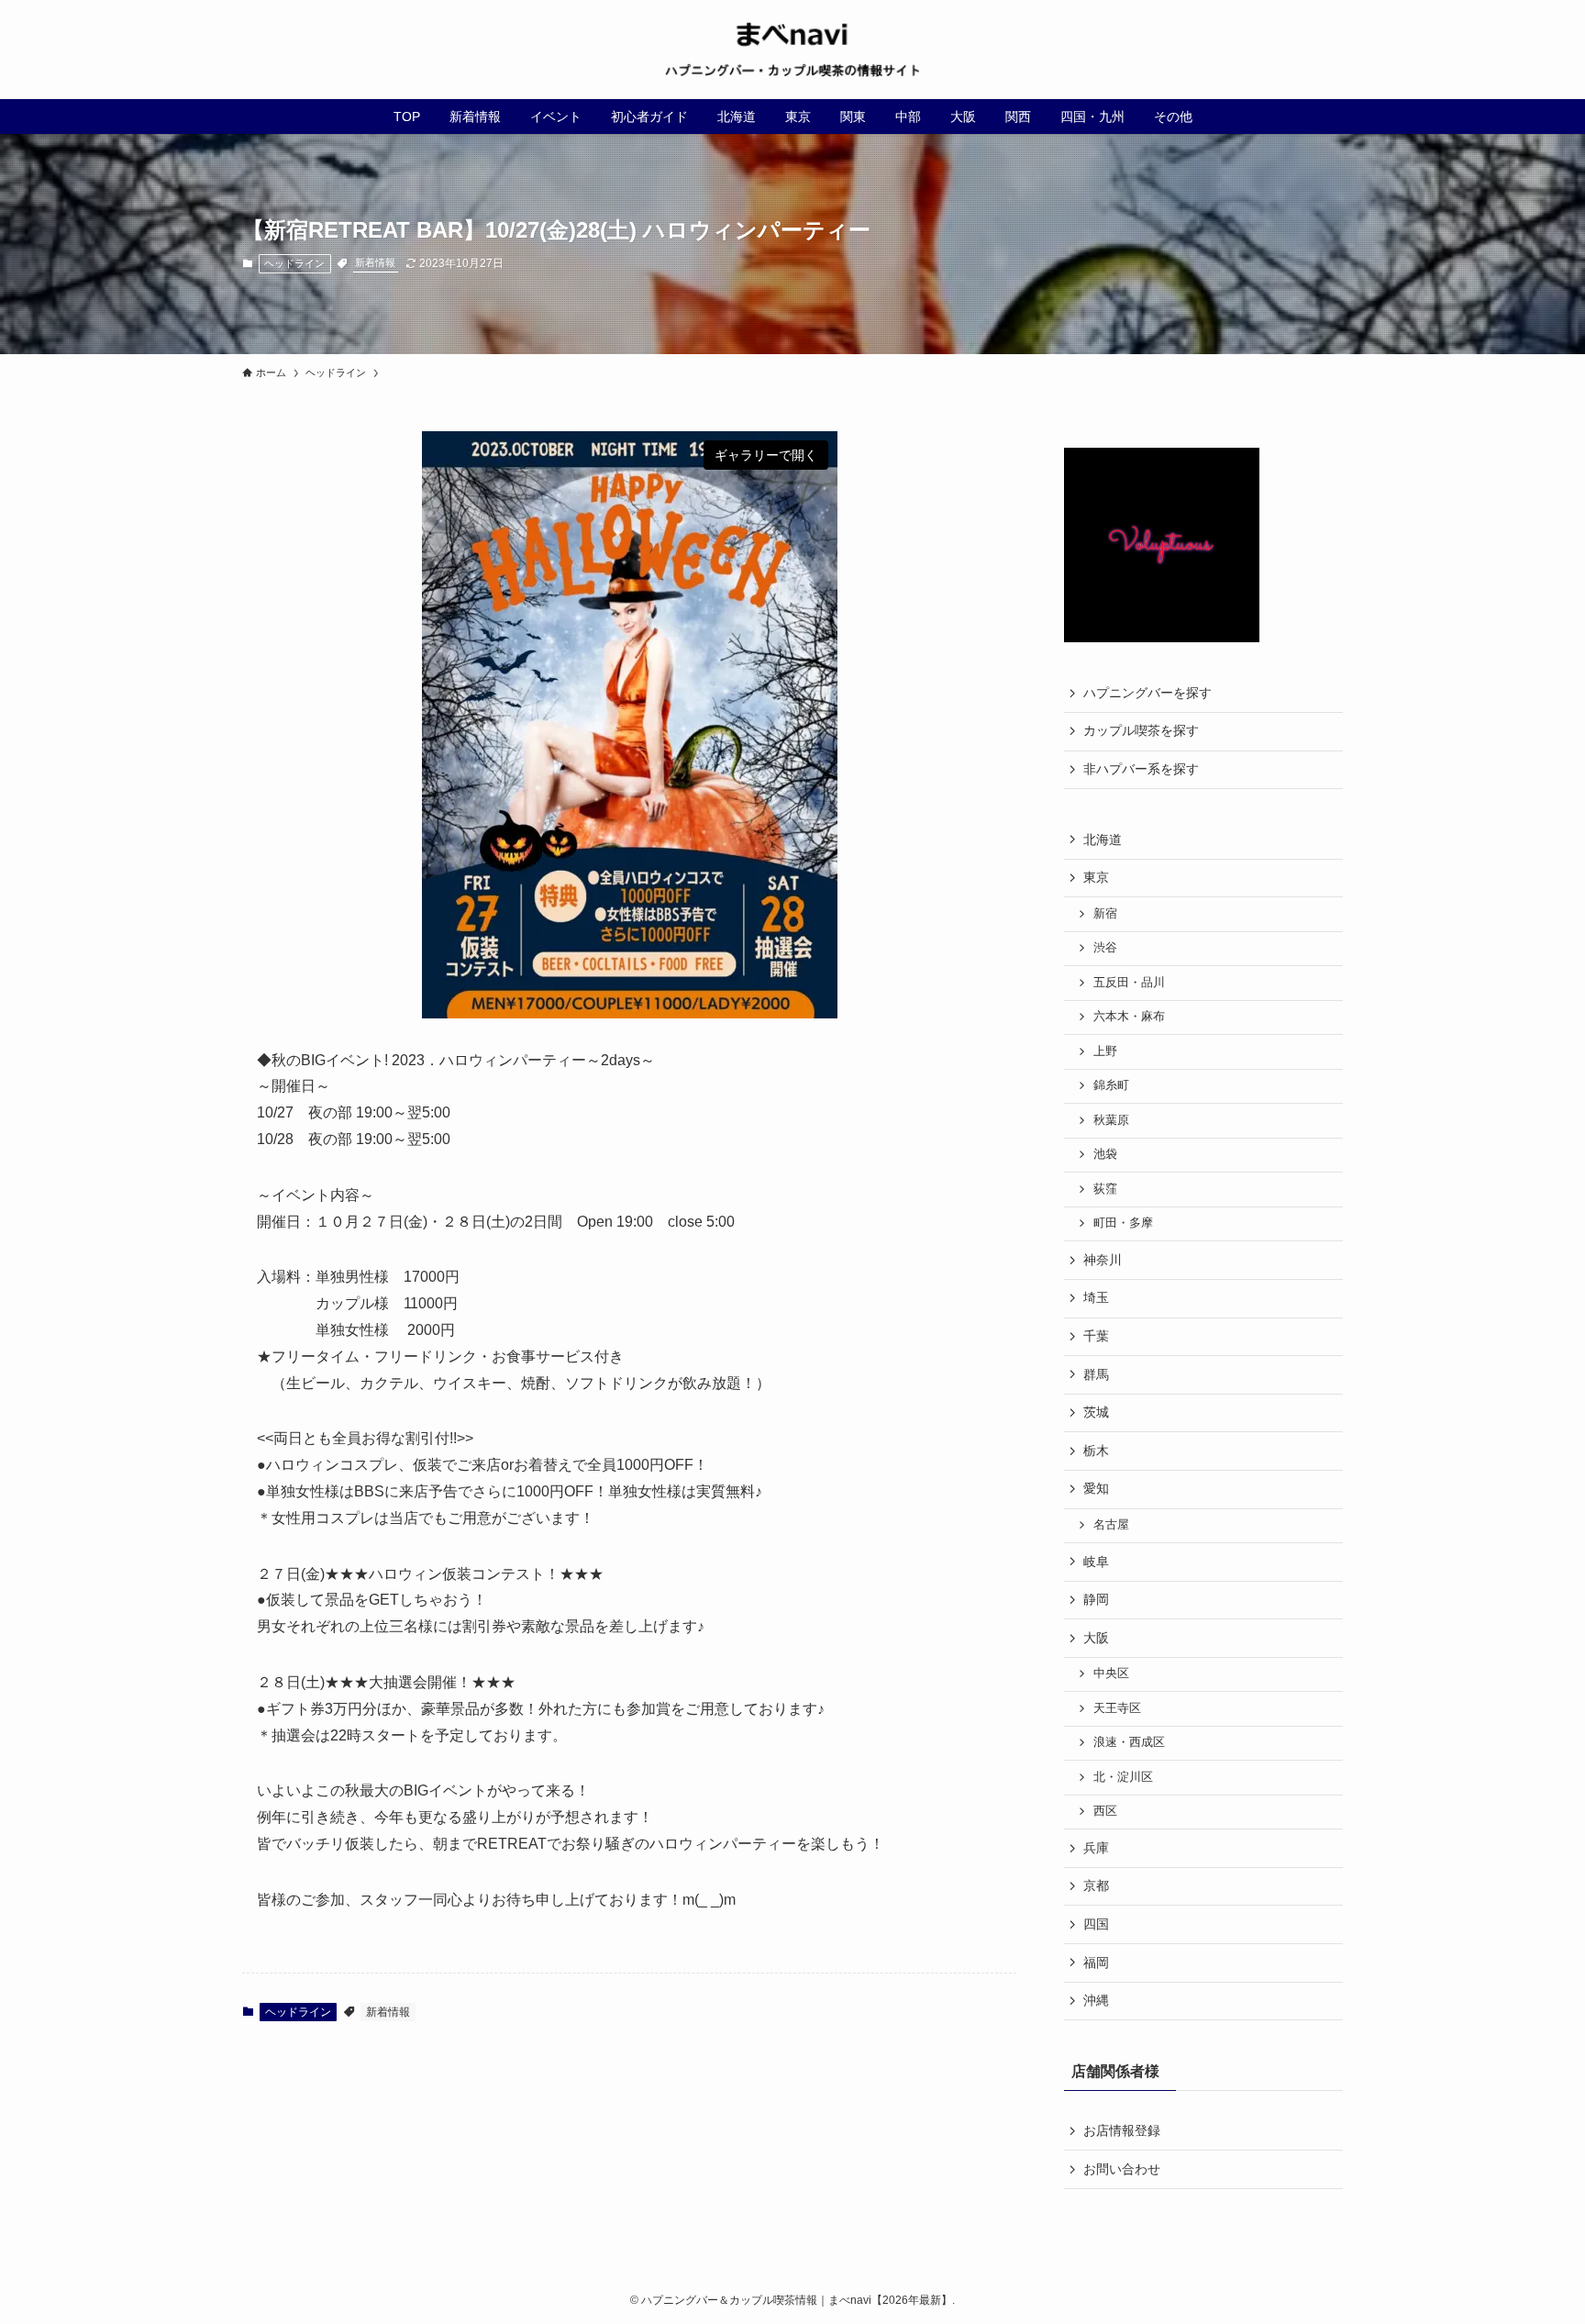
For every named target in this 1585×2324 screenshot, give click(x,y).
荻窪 (1105, 1189)
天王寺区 (1117, 1708)
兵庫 (1096, 1848)
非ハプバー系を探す (1141, 769)
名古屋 (1111, 1525)
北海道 (1103, 840)
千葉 (1096, 1336)
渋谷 (1105, 948)
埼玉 (1096, 1297)
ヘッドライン (294, 263)
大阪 (1096, 1638)
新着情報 (375, 262)
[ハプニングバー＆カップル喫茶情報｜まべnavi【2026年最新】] (792, 50)
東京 (1096, 877)
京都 (1096, 1885)
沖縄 (1096, 2000)
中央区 (1111, 1674)
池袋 (1105, 1154)
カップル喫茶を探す (1141, 730)
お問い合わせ (1122, 2169)
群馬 (1096, 1374)
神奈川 (1103, 1260)
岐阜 (1096, 1562)
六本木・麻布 (1129, 1017)
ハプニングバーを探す (1147, 693)
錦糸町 (1111, 1085)
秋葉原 (1111, 1120)
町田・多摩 (1123, 1223)
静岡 (1096, 1599)
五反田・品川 (1129, 983)
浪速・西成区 (1129, 1742)
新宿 (1105, 914)
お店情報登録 (1122, 2130)
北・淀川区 (1123, 1777)
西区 (1105, 1811)
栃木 (1096, 1451)
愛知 (1096, 1488)
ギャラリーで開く (766, 455)
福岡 (1096, 1963)
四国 (1096, 1924)
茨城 (1096, 1412)
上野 (1105, 1051)
